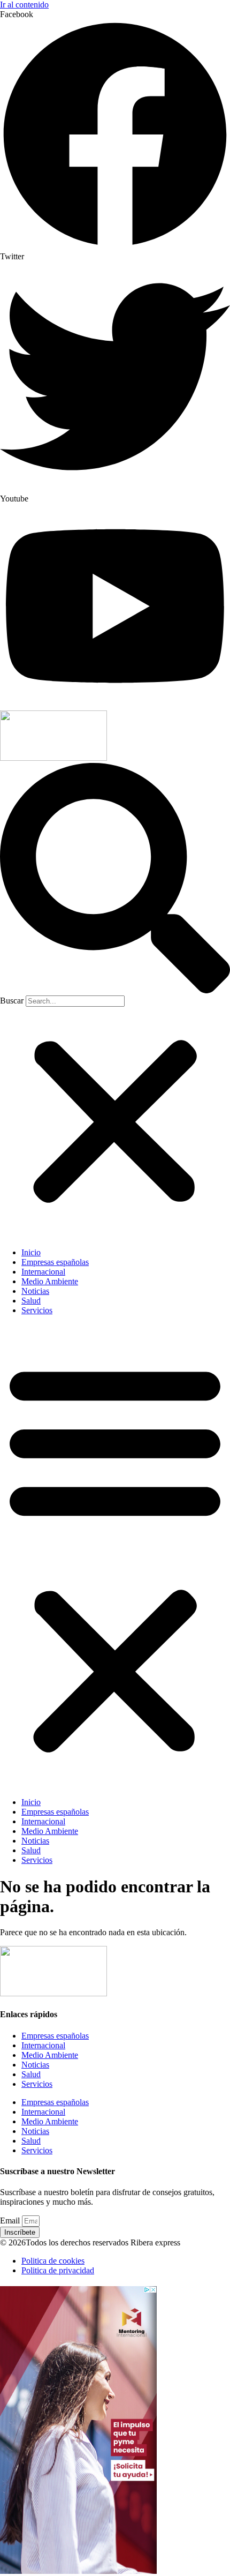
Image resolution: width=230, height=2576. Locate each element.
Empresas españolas (55, 1262)
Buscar (12, 1001)
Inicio (31, 1252)
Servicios (37, 1310)
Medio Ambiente (50, 1281)
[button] (115, 879)
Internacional (43, 1272)
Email (11, 2221)
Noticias (35, 1291)
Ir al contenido (24, 5)
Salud (31, 1301)
